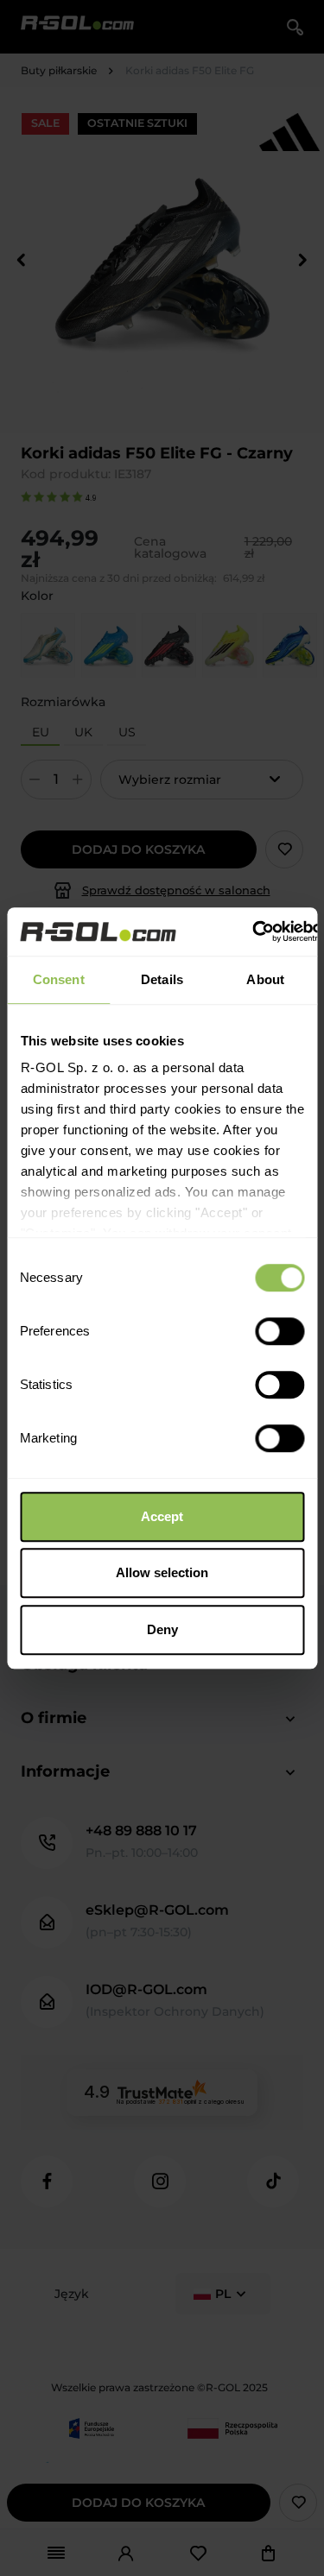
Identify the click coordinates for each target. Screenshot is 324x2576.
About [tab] (265, 979)
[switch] (280, 1331)
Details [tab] (162, 979)
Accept (162, 1516)
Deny (162, 1629)
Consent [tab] (59, 979)
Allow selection (162, 1572)
